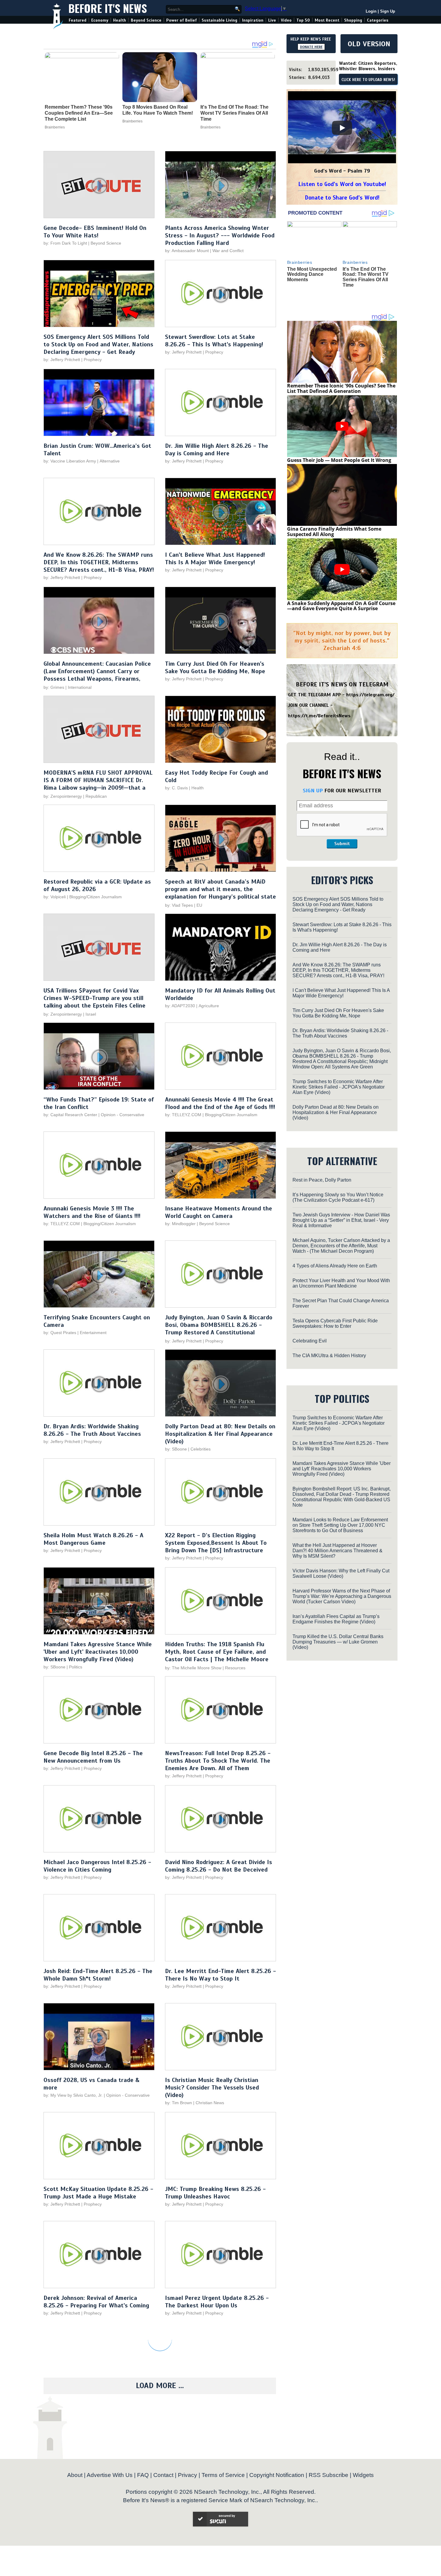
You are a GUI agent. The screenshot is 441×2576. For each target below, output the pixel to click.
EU (199, 905)
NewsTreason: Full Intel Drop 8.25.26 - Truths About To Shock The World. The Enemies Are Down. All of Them (218, 1761)
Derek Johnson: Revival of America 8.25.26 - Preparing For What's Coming (96, 2302)
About (75, 2475)
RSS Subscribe (328, 2475)
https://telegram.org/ (370, 695)
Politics (76, 1667)
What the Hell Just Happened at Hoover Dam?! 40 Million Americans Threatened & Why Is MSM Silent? (337, 1551)
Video (286, 20)
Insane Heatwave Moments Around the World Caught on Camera (219, 1212)
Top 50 (303, 20)
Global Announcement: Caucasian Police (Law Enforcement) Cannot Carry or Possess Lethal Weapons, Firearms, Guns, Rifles (97, 675)
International (80, 687)
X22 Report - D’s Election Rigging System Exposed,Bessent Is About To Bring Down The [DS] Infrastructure (216, 1543)
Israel (91, 1014)
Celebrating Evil (310, 1341)
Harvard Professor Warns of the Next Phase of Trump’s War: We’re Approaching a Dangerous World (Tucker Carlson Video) (342, 1596)
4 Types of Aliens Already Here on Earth (335, 1266)
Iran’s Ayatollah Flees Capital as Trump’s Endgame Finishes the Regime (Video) (336, 1619)
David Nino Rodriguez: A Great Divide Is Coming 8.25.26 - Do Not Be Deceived (219, 1866)
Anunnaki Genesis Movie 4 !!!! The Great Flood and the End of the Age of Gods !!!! (220, 1103)
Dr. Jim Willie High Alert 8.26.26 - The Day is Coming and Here (217, 450)
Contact (163, 2475)
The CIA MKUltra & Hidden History (329, 1356)
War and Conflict (228, 251)
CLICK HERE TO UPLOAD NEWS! (368, 80)
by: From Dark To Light (65, 243)
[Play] (342, 128)
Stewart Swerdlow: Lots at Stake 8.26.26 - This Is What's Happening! (214, 341)
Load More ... (160, 2386)
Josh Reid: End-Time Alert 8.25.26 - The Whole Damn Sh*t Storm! (98, 1975)
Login (371, 11)
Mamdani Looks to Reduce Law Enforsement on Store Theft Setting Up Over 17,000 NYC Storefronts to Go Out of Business (340, 1525)
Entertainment (93, 1333)
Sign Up (388, 11)
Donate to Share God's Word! (342, 198)
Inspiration (253, 20)
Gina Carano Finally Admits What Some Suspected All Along (334, 532)
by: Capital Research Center (70, 1115)
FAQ (143, 2475)
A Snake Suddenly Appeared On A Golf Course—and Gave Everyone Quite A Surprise (341, 606)
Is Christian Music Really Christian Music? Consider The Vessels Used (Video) (212, 2088)
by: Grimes (54, 687)
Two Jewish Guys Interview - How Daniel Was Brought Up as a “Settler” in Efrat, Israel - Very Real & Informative (341, 1220)
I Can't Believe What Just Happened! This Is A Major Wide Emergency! (215, 559)
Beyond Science (146, 20)
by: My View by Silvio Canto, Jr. (74, 2095)
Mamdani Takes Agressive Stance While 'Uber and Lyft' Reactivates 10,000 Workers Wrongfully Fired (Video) (98, 1652)
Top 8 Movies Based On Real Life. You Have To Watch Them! (158, 110)
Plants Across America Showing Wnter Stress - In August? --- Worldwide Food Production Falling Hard (220, 235)
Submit (342, 844)
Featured (78, 20)
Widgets (363, 2475)
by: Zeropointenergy (63, 796)
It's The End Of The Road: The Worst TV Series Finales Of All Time (234, 113)
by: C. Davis (176, 788)
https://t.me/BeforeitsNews (319, 716)
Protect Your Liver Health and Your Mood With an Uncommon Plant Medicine (341, 1283)
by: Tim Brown (178, 2103)
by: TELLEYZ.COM (183, 1115)
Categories (378, 20)
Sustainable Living (219, 20)
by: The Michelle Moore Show (193, 1668)
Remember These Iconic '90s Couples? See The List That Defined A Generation (341, 388)
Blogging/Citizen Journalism (96, 897)
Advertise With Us (110, 2475)
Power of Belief (181, 20)
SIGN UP (313, 791)
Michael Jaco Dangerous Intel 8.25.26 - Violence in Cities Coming (97, 1866)
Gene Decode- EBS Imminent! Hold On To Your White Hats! (95, 232)
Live (272, 20)
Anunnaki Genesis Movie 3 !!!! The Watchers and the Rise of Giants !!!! (92, 1212)
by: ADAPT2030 (180, 1006)
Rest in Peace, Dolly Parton (322, 1180)
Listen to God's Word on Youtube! (342, 184)
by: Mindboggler (180, 1224)
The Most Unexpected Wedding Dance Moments (312, 274)
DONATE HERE (311, 47)
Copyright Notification (277, 2475)
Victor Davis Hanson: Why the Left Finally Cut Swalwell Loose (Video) (341, 1573)
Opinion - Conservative (123, 1115)
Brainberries (55, 127)
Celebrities (201, 1449)
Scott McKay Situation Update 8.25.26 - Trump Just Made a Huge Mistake (98, 2193)
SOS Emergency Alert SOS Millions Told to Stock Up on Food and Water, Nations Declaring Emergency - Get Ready (98, 344)
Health (120, 20)
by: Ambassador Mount (187, 251)
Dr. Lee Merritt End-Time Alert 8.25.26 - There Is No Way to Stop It (220, 1975)
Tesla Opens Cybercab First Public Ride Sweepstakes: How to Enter (335, 1323)
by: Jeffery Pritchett (62, 360)
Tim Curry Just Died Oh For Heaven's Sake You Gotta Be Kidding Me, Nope (215, 667)
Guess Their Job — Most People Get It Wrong (339, 460)
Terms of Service (223, 2475)
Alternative (110, 461)
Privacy (187, 2475)
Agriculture (209, 1006)
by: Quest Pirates (60, 1333)
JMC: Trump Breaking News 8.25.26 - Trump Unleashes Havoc (215, 2193)
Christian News (210, 2103)
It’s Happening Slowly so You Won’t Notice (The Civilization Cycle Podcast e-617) (338, 1197)
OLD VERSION (369, 44)
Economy (100, 20)
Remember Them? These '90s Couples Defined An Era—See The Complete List (79, 113)
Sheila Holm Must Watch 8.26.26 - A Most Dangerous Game (93, 1539)
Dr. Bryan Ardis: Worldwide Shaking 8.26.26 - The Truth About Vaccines (92, 1430)
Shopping (353, 20)
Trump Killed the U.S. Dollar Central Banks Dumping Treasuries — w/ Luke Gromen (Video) (338, 1642)
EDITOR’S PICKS (342, 880)
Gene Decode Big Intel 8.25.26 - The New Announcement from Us (93, 1757)
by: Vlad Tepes (179, 905)
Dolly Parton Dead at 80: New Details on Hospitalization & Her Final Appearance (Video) (220, 1434)
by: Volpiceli (55, 897)
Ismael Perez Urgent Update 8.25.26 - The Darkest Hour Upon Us (217, 2302)
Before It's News (108, 8)
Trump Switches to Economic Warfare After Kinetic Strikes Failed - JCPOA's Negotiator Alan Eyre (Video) (339, 1087)
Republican (96, 796)
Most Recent (327, 20)
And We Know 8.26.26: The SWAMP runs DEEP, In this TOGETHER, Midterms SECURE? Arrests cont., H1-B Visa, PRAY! (99, 562)
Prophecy (93, 360)
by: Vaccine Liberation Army (70, 461)
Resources (235, 1668)
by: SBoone (176, 1449)
